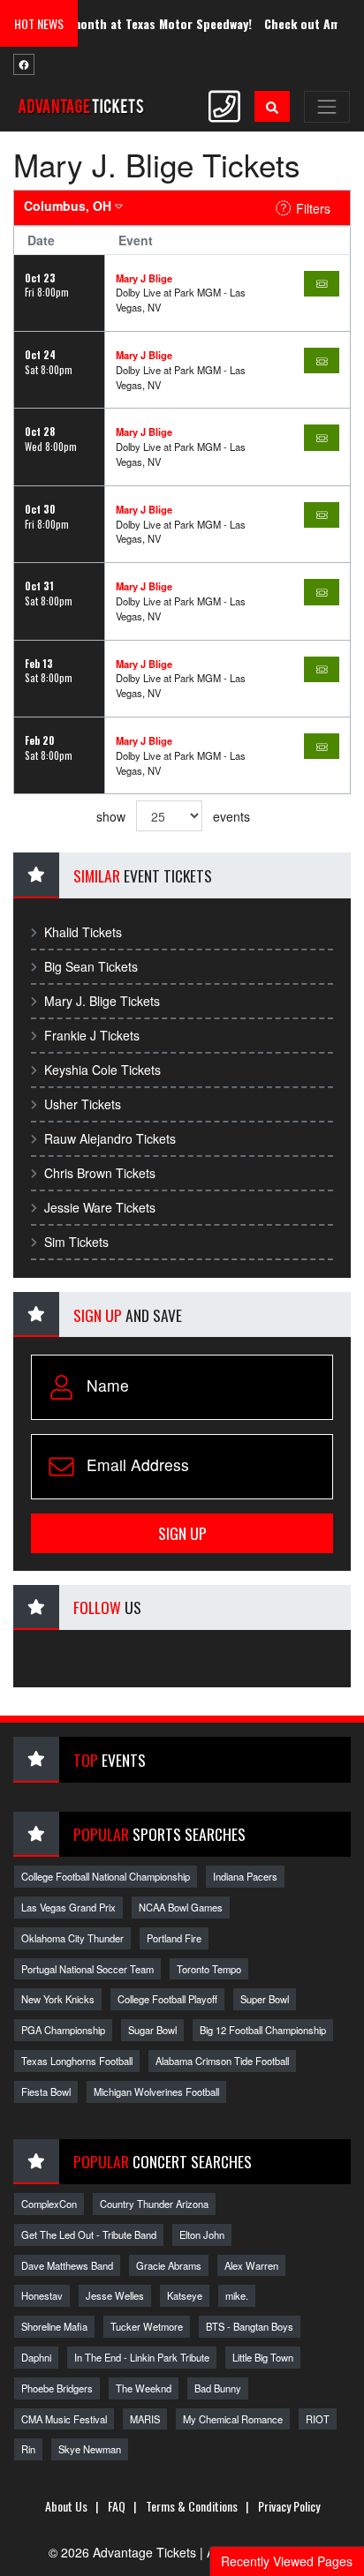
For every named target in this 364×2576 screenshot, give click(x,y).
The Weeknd (144, 2388)
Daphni (36, 2357)
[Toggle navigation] (327, 107)
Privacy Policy (289, 2506)
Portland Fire (174, 1938)
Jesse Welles (115, 2295)
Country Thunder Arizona (154, 2204)
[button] (272, 106)
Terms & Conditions (192, 2506)
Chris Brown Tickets (100, 1173)
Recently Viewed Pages (287, 2561)
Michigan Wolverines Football (156, 2092)
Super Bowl (265, 1999)
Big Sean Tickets (91, 966)
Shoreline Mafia (54, 2326)
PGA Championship (63, 2030)
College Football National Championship (106, 1876)
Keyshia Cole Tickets (102, 1070)
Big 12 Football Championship (263, 2030)
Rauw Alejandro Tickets (110, 1138)
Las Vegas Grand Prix (68, 1907)
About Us (66, 2506)
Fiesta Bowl (46, 2092)
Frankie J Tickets (92, 1035)
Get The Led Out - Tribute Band (89, 2234)
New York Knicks (58, 1999)
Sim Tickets (76, 1242)
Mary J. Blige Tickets (102, 1001)
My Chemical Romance (233, 2419)
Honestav (42, 2295)
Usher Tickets (83, 1104)
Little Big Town (263, 2357)
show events (173, 816)
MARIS (145, 2419)
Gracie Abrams (169, 2265)
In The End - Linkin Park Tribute (142, 2357)
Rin (28, 2449)
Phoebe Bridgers (57, 2388)
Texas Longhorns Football (77, 2061)
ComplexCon (49, 2204)
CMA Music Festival (64, 2419)
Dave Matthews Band (67, 2265)
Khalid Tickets (83, 932)
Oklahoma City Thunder (72, 1938)
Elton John (202, 2234)
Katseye (185, 2295)
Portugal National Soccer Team (87, 1969)
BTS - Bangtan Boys (250, 2326)
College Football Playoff (167, 1999)
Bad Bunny (218, 2388)
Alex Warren (251, 2265)
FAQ (117, 2506)
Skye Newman (90, 2449)
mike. (237, 2295)
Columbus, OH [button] (69, 206)
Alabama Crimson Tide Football (222, 2061)
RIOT (318, 2419)
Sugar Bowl (152, 2030)
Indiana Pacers (245, 1876)
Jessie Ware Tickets (100, 1207)
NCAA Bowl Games (181, 1907)
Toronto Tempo (209, 1969)
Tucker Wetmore (147, 2326)
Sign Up (182, 1533)
